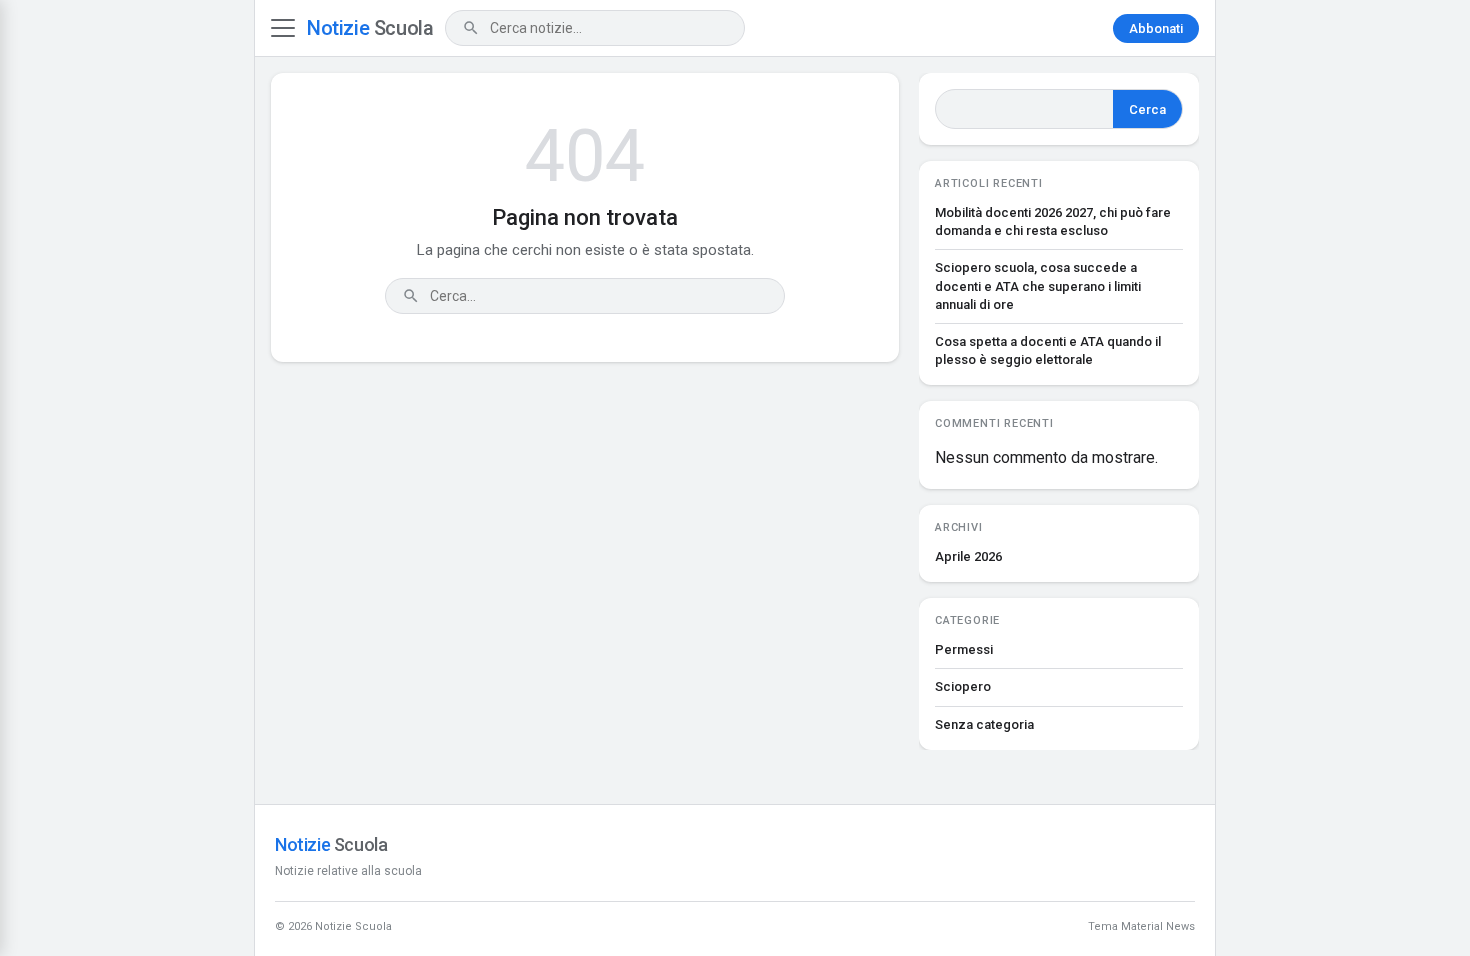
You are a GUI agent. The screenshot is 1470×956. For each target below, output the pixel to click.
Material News (1158, 926)
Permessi (964, 649)
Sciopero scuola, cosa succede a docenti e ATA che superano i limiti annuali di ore (1038, 285)
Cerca (1147, 109)
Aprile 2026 (968, 556)
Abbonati (1156, 28)
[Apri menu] (283, 28)
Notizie (370, 28)
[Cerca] (471, 28)
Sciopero (963, 686)
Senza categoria (984, 724)
